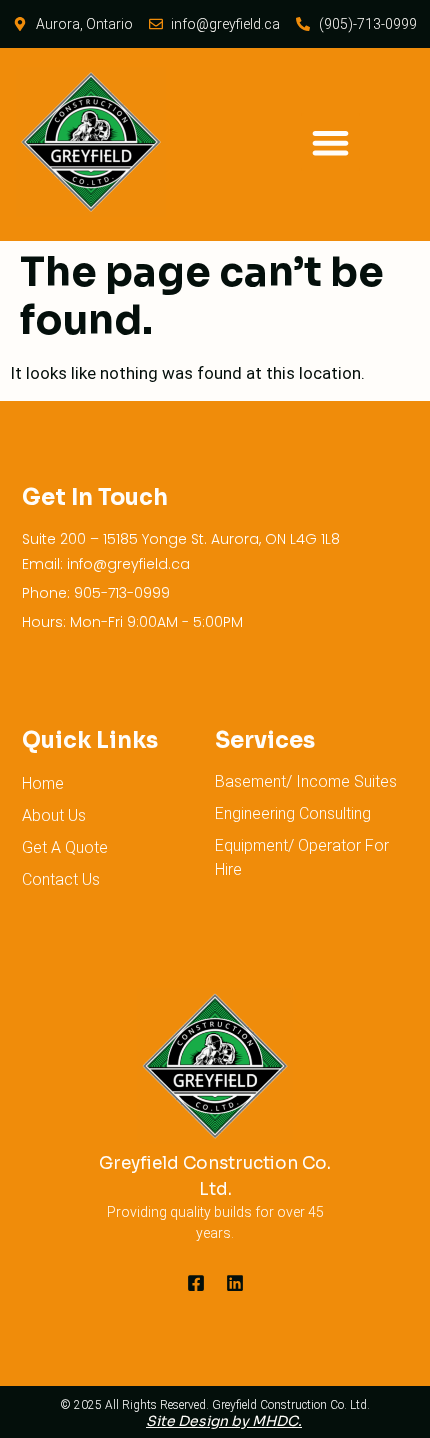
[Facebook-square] (196, 1283)
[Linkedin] (235, 1283)
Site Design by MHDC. (224, 1421)
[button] (330, 142)
